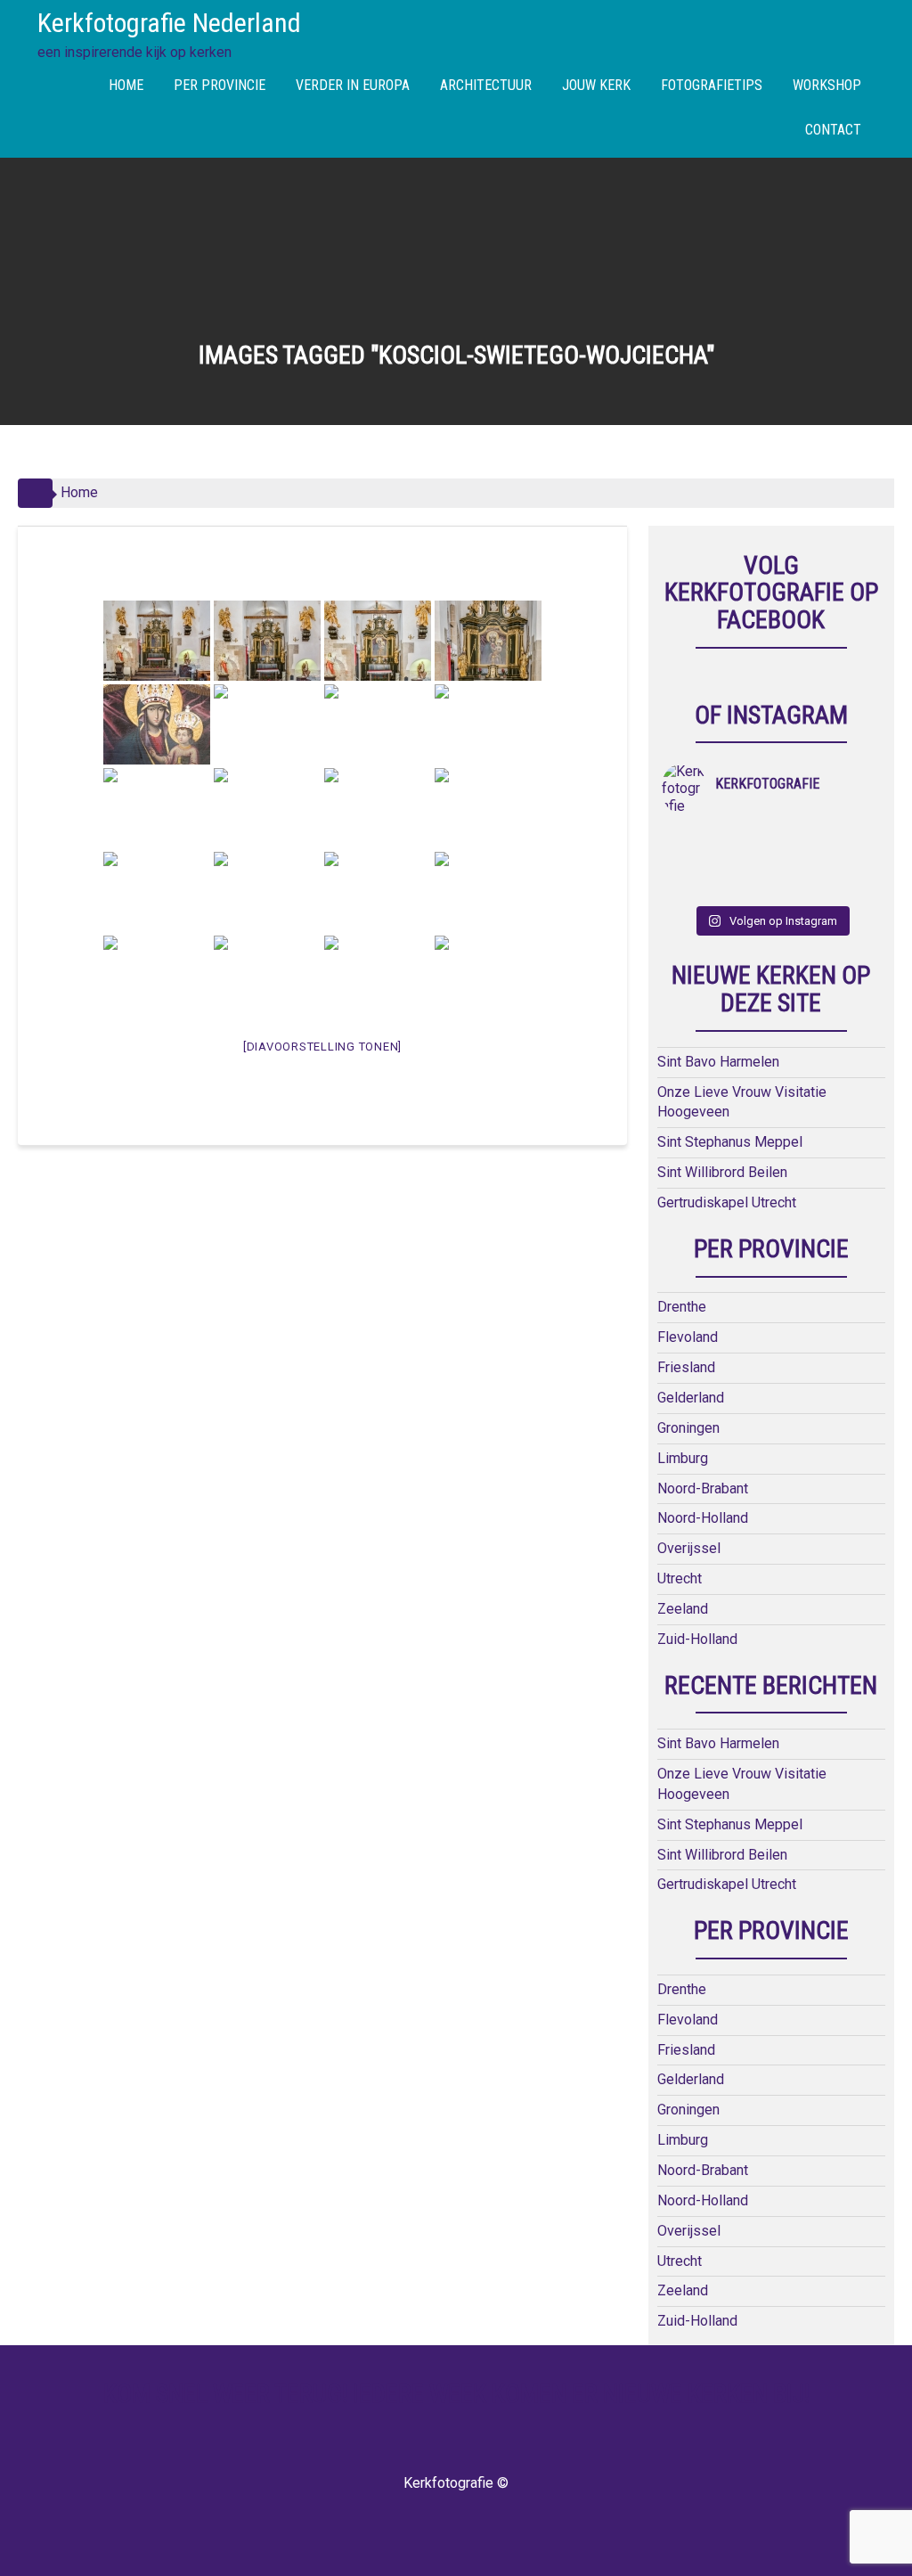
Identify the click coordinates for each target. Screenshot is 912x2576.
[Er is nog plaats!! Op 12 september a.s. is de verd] (689, 839)
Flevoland (688, 1337)
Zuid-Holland (697, 1639)
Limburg (683, 1458)
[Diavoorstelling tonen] (322, 1047)
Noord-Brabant (703, 1488)
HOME (126, 85)
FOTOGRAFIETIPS (712, 85)
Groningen (688, 1428)
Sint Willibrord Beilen (722, 1172)
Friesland (686, 1367)
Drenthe (682, 1307)
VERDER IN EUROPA (353, 85)
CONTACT (833, 130)
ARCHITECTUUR (486, 85)
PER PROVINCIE (220, 85)
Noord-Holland (703, 1518)
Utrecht (680, 1578)
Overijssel (689, 1548)
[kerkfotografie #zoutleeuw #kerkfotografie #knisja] (798, 839)
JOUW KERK (596, 85)
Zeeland (683, 1609)
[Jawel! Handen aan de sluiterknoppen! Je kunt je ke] (798, 863)
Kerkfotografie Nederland (169, 23)
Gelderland (691, 1398)
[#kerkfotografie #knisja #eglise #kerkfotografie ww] (853, 886)
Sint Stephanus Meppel (730, 1142)
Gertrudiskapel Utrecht (727, 1202)
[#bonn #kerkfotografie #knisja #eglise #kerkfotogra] (853, 863)
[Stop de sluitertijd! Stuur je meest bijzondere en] (744, 839)
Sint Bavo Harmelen (718, 1062)
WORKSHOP (827, 85)
